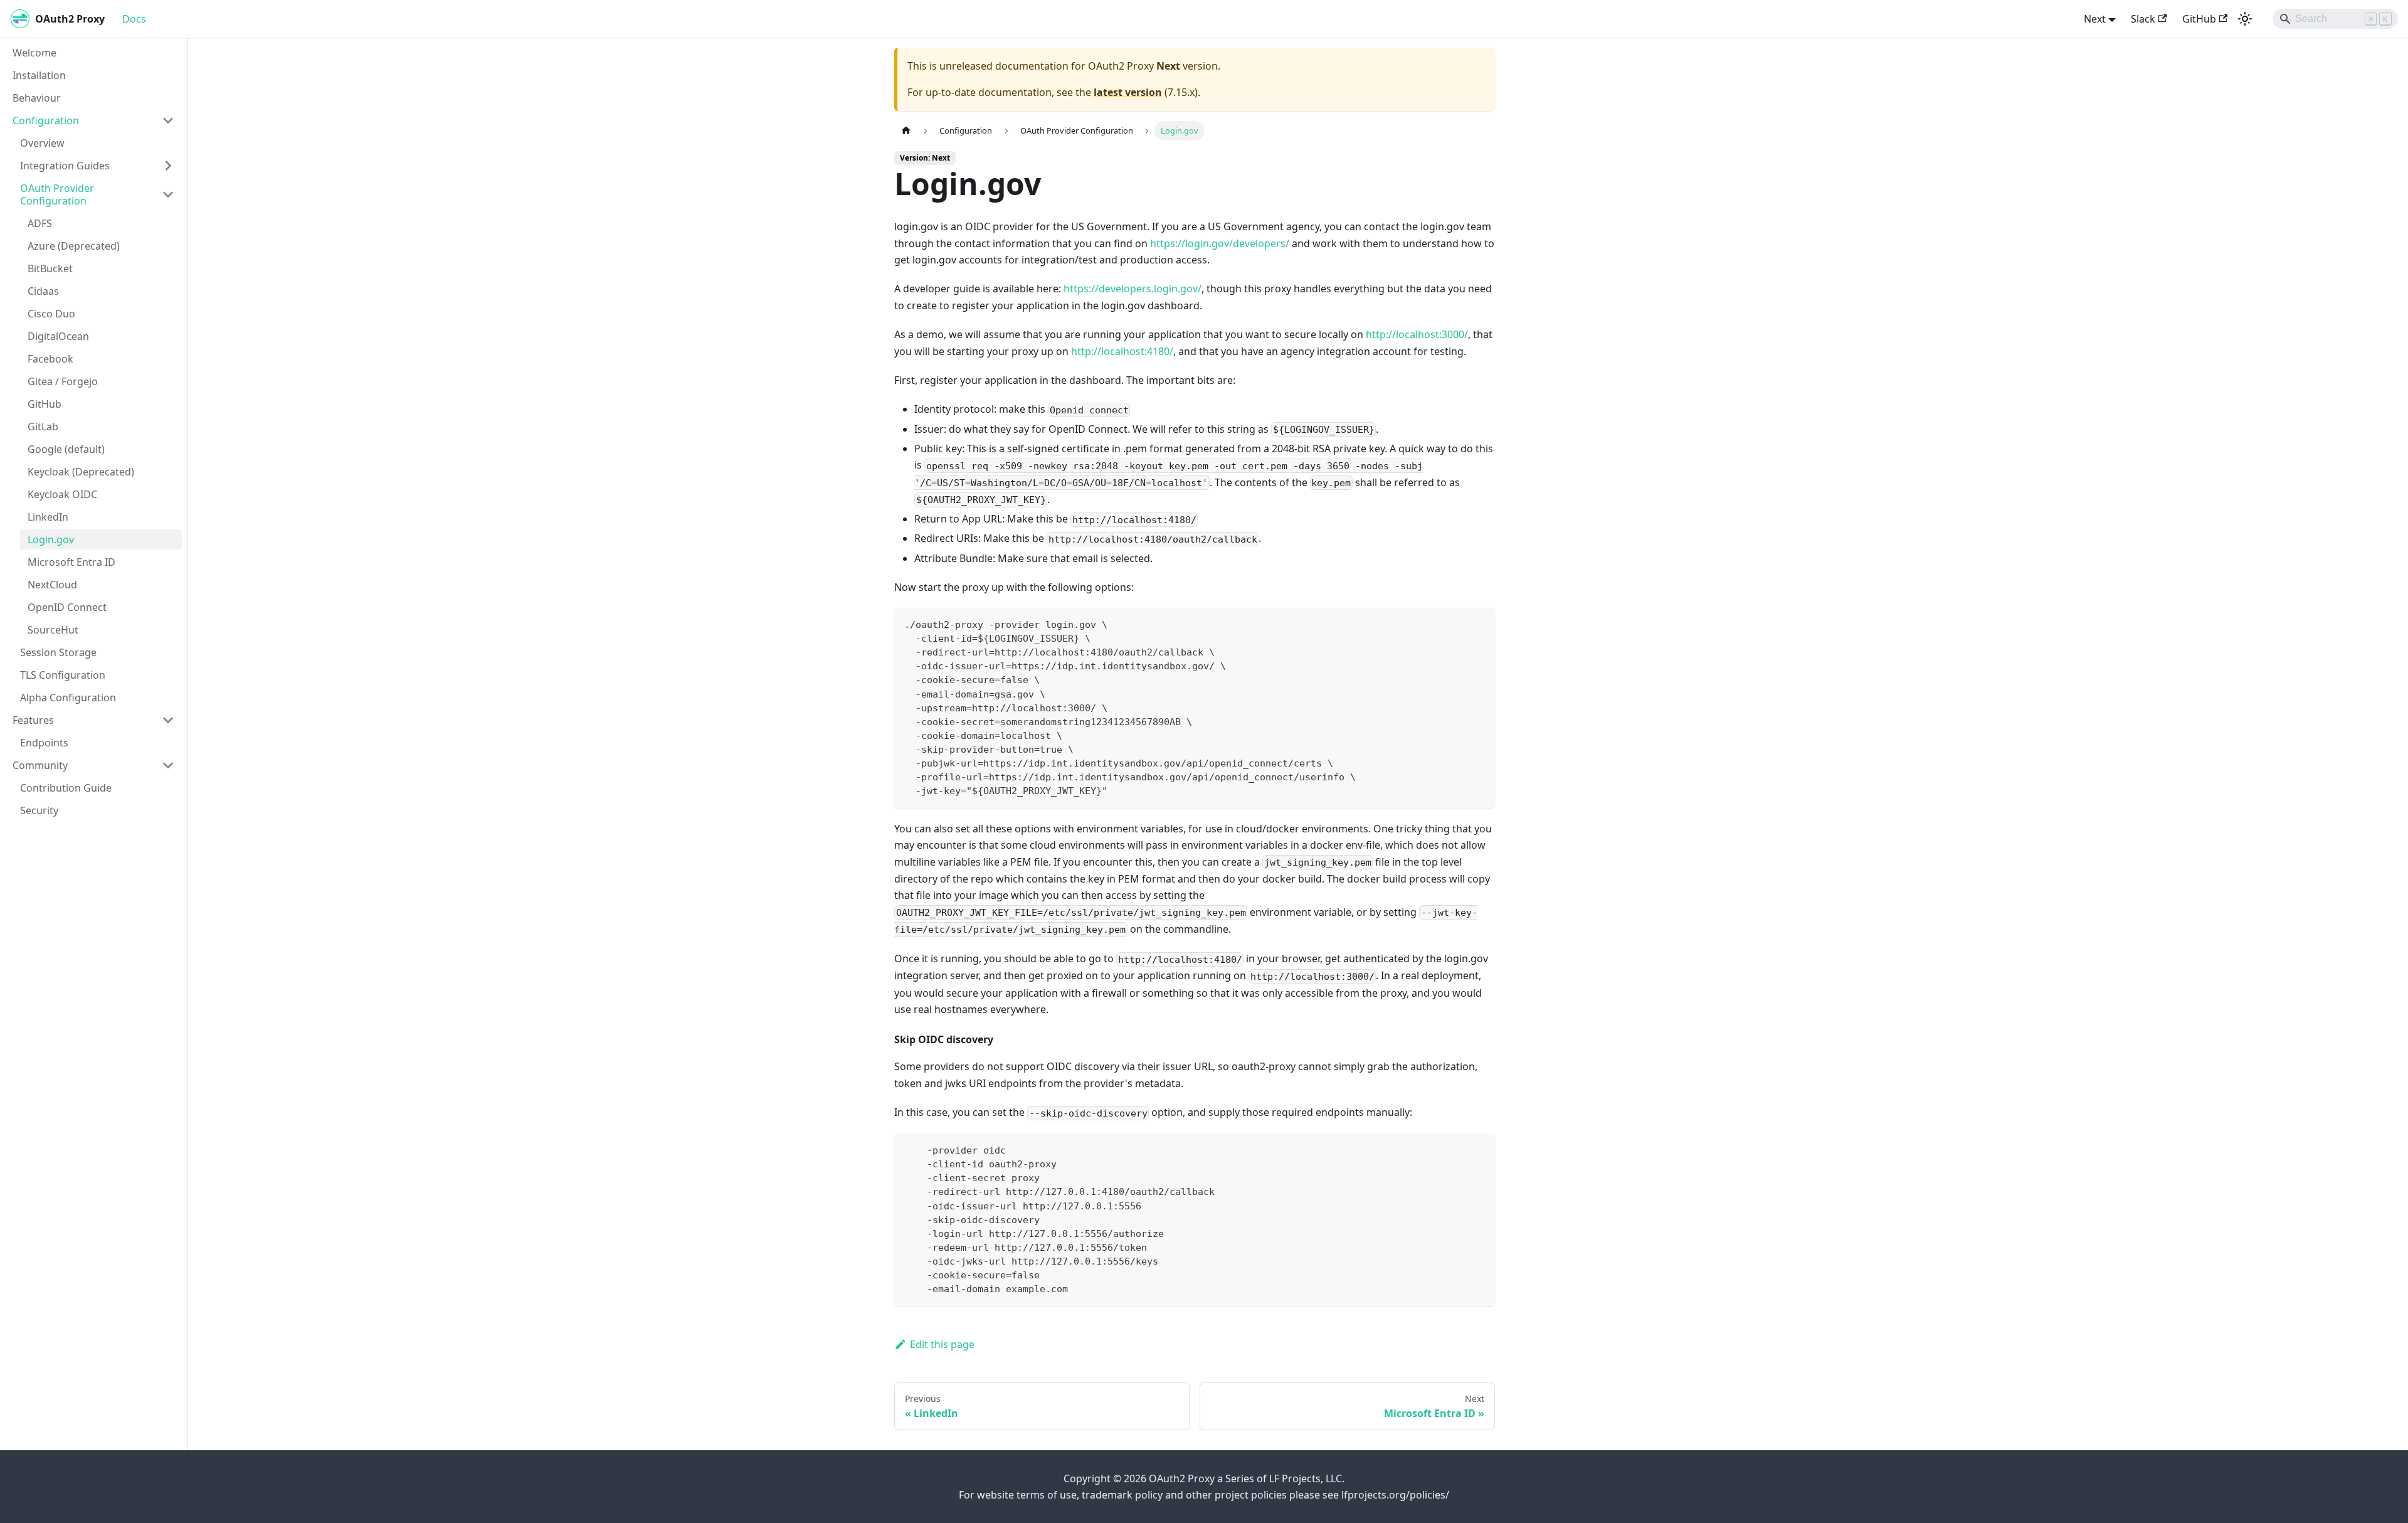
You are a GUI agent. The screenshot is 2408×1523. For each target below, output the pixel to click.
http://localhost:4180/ (1122, 351)
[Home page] (906, 131)
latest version (1128, 92)
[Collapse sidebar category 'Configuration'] (168, 120)
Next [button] (2095, 19)
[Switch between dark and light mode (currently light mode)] (2245, 19)
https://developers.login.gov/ (1133, 289)
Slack (2143, 19)
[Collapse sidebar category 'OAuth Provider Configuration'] (168, 194)
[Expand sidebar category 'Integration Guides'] (168, 166)
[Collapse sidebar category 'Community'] (168, 765)
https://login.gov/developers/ (1220, 243)
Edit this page (942, 1344)
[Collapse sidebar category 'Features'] (168, 720)
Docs (134, 19)
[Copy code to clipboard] (1480, 623)
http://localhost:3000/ (1417, 334)
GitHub (2199, 19)
